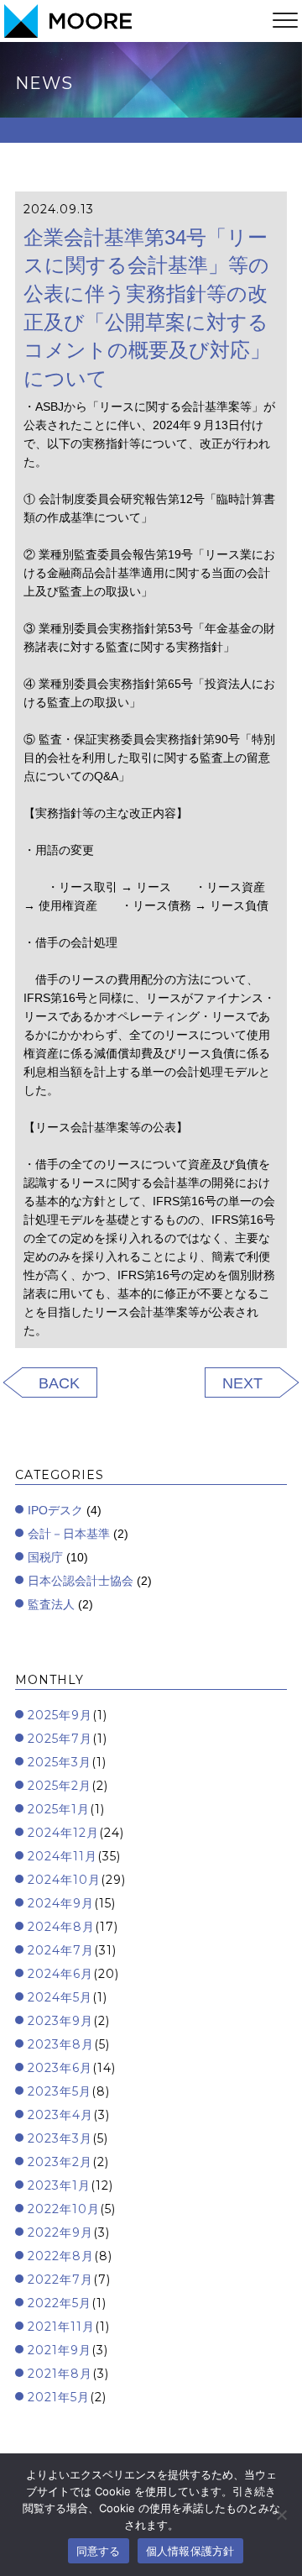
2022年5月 (60, 2303)
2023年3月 (60, 2138)
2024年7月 (61, 1950)
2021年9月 (60, 2350)
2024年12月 (63, 1833)
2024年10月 (64, 1880)
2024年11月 (62, 1856)
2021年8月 (60, 2374)
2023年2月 (60, 2162)
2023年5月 (60, 2091)
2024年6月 (60, 1974)
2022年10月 (64, 2209)
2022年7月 (60, 2280)
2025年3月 (60, 1762)
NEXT (242, 1383)
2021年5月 (59, 2397)
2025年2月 (60, 1786)
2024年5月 (60, 1997)
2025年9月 (60, 1715)
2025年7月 (60, 1739)
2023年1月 (59, 2185)
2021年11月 (61, 2327)
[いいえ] (281, 2515)
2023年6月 (60, 2068)
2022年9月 (60, 2232)
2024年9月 (61, 1903)
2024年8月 (61, 1927)
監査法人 (51, 1604)
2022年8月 (61, 2256)
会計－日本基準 (69, 1534)
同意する (99, 2551)
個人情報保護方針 (190, 2551)
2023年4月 (60, 2115)
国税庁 (45, 1557)
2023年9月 (60, 2021)
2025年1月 (59, 1809)
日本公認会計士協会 (81, 1581)
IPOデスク (55, 1510)
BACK (59, 1383)
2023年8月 (61, 2044)
